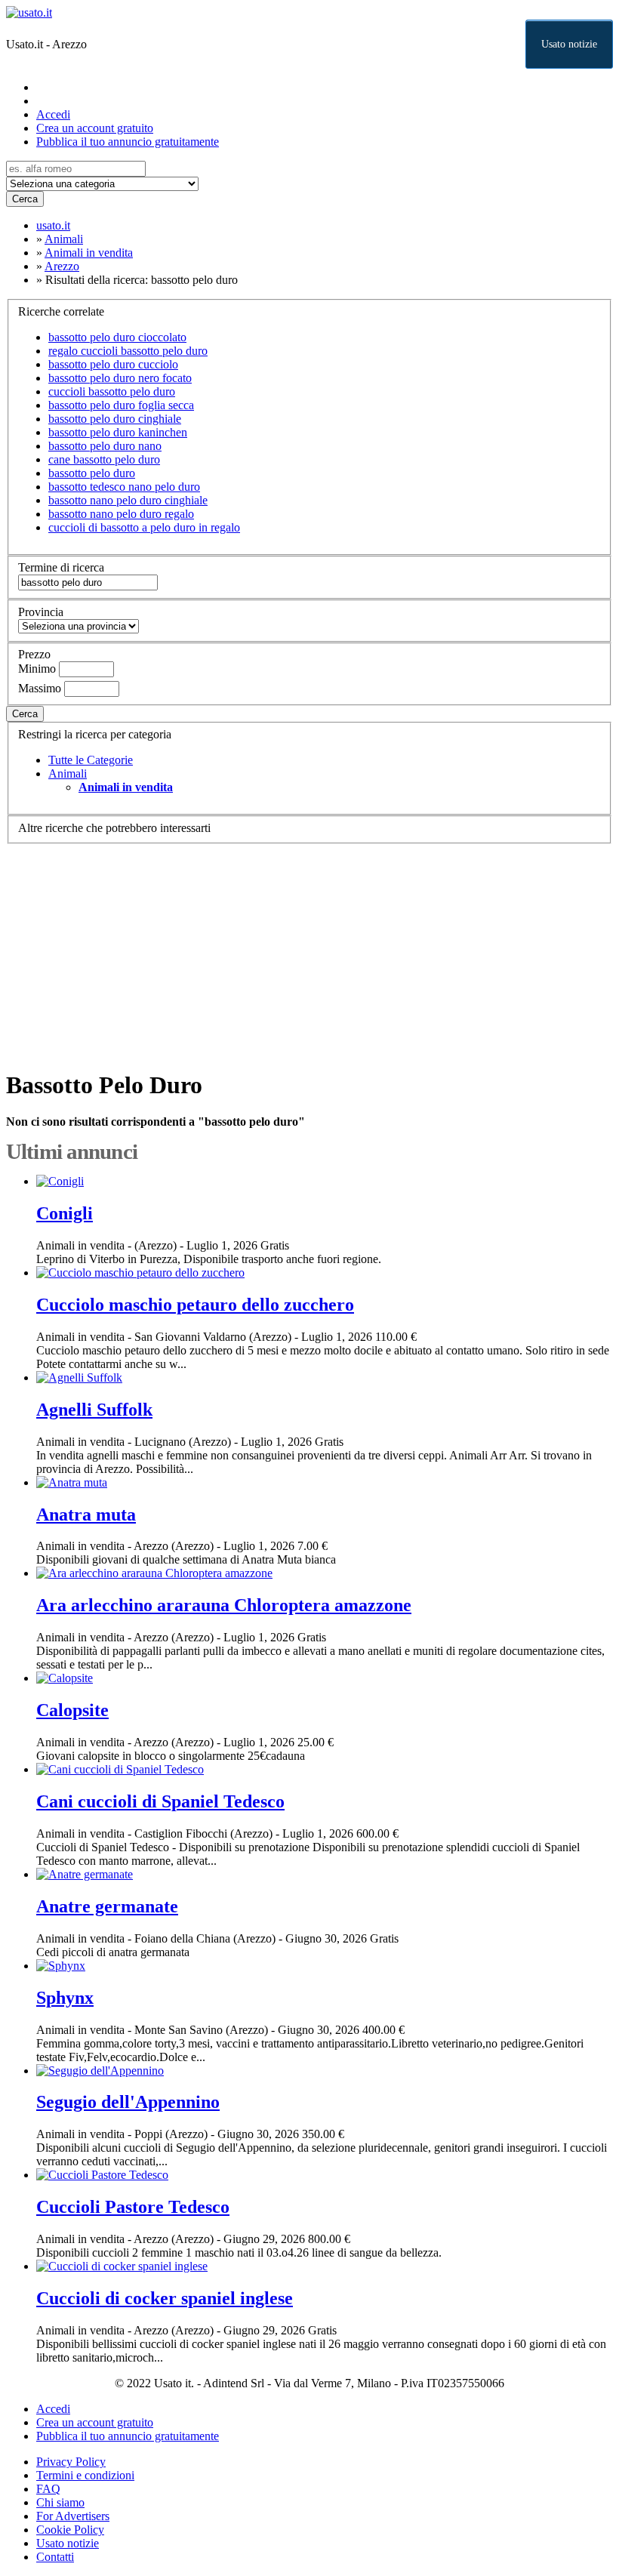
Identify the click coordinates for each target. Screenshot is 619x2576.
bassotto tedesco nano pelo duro (124, 487)
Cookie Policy (70, 2530)
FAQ (48, 2489)
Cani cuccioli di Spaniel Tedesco (160, 1801)
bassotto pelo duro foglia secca (121, 405)
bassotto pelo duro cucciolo (113, 364)
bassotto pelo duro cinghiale (115, 419)
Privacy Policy (71, 2462)
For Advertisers (73, 2516)
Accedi (53, 114)
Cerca (25, 199)
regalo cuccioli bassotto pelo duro (128, 351)
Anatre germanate (107, 1906)
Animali (68, 773)
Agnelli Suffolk (94, 1410)
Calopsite (72, 1710)
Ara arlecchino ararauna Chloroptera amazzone (224, 1605)
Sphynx (65, 1998)
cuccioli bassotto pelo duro (112, 391)
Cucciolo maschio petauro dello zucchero (195, 1305)
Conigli (65, 1213)
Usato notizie (569, 44)
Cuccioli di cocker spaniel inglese (165, 2298)
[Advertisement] (309, 950)
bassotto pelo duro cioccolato (117, 337)
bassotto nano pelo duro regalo (121, 514)
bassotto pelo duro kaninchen (118, 432)
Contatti (55, 2557)
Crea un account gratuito (95, 128)
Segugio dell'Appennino (128, 2102)
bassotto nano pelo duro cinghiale (128, 500)
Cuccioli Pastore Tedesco (133, 2207)
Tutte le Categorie (91, 760)
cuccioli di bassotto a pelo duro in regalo (144, 527)
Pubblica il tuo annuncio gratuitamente (128, 142)
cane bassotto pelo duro (104, 459)
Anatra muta (86, 1514)
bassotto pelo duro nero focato (120, 378)
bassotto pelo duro (92, 473)
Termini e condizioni (85, 2475)
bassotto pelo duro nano (105, 446)
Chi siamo (60, 2502)
